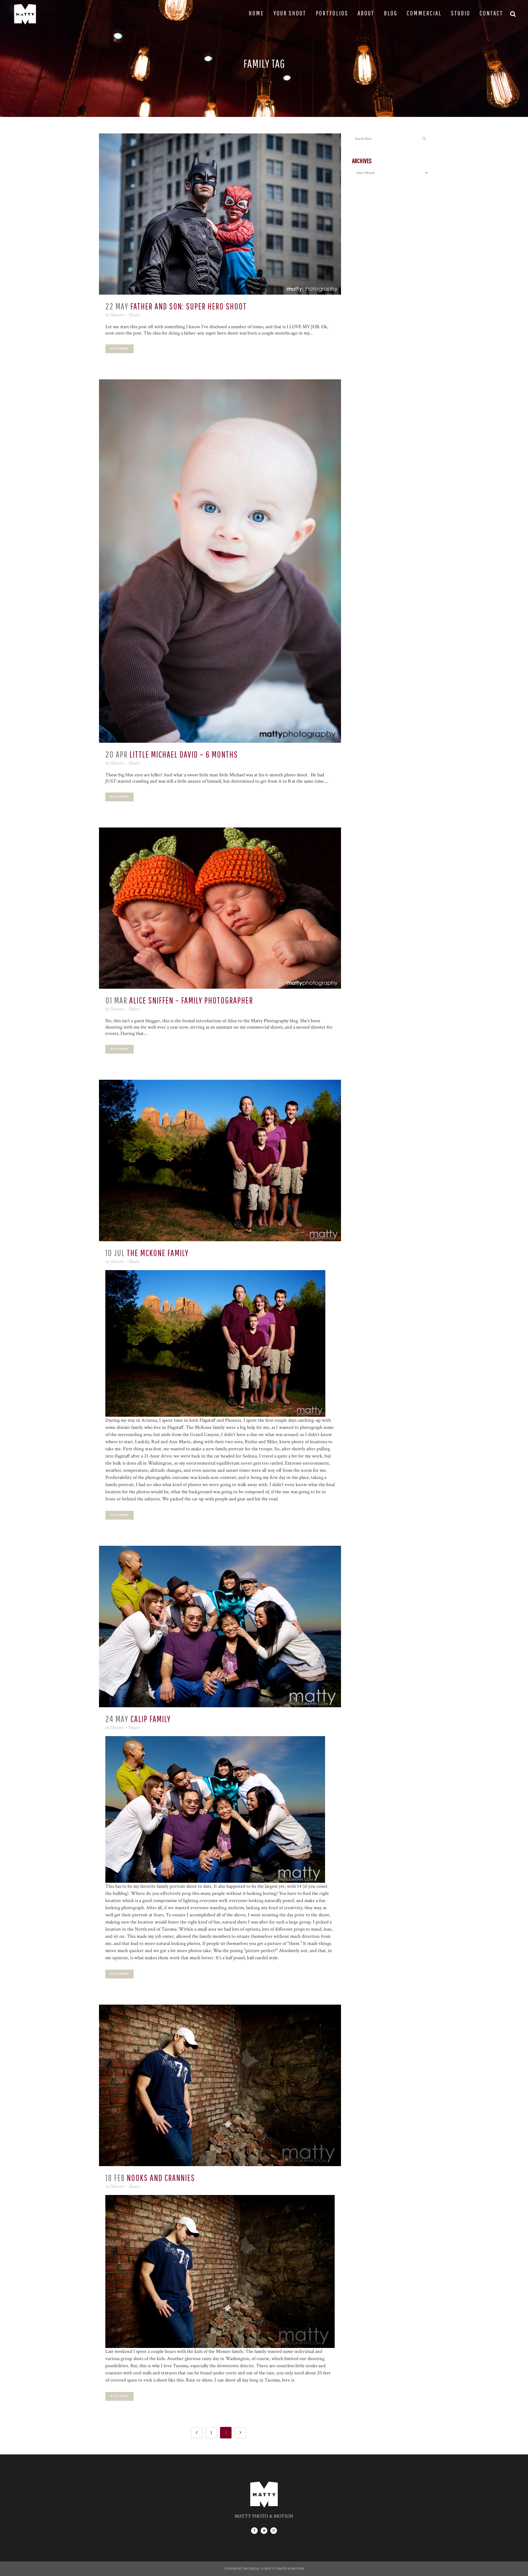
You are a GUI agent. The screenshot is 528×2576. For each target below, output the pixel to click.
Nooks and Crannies (161, 2178)
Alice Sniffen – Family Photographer (191, 1000)
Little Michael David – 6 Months (184, 754)
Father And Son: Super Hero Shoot (189, 306)
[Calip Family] (220, 1627)
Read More (119, 349)
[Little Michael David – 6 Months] (220, 561)
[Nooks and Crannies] (220, 2085)
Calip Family (151, 1719)
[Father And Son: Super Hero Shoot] (220, 214)
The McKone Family (158, 1253)
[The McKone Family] (220, 1160)
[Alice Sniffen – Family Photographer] (220, 908)
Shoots (117, 315)
